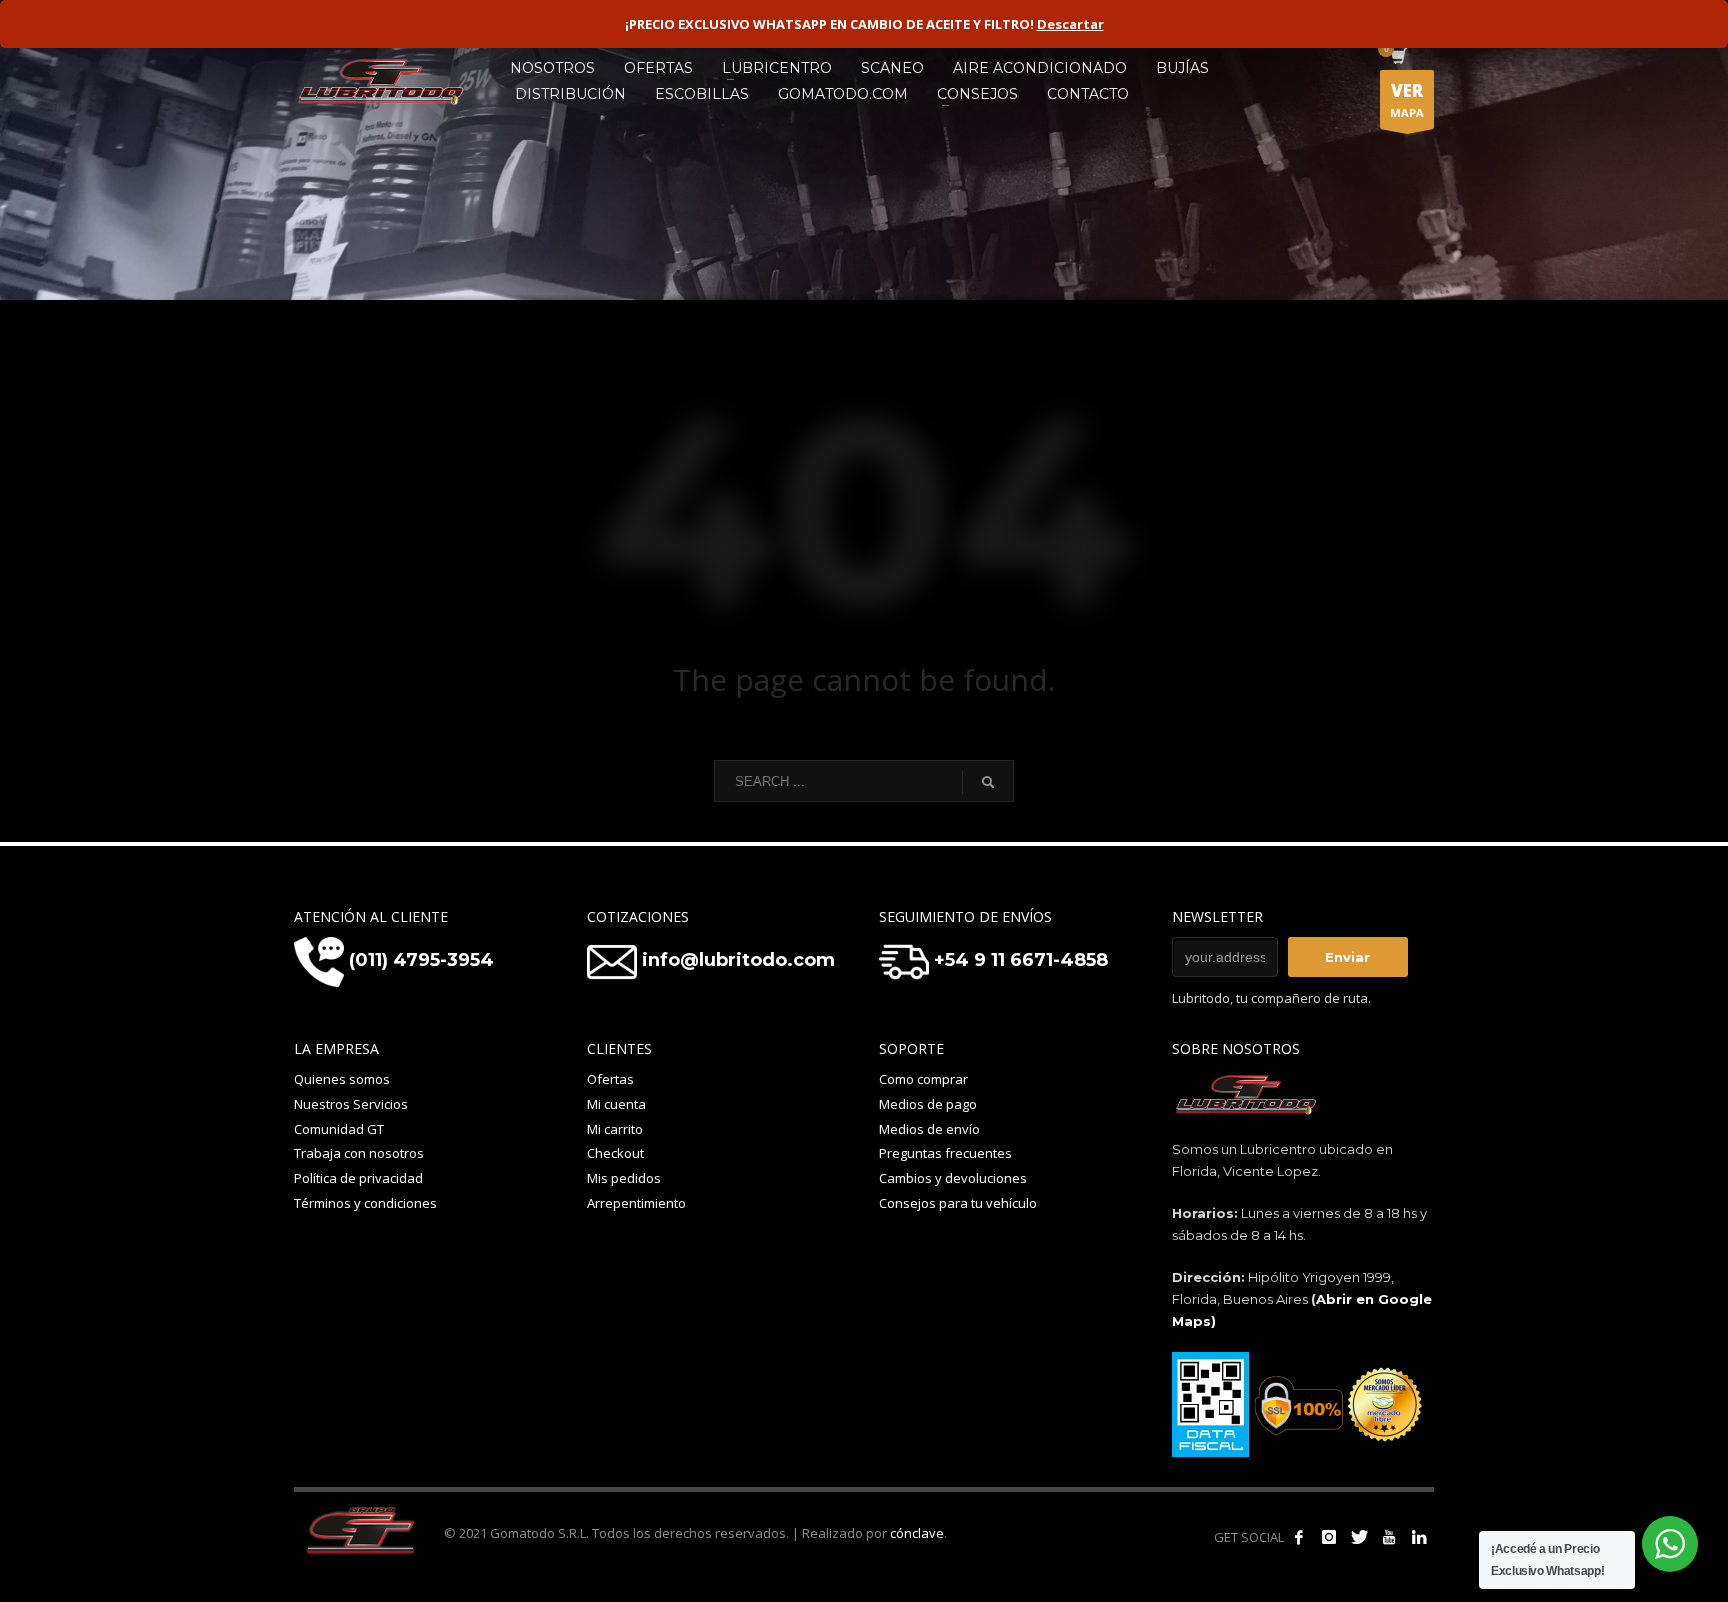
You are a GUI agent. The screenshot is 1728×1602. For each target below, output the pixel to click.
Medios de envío (929, 1129)
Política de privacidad (358, 1178)
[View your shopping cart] (1397, 58)
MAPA (1407, 99)
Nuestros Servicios (351, 1104)
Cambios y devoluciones (953, 1178)
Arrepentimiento (636, 1203)
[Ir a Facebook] (1299, 1537)
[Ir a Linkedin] (1419, 1537)
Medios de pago (928, 1104)
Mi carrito (615, 1129)
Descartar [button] (1070, 24)
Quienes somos (342, 1079)
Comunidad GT (339, 1129)
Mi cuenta (616, 1104)
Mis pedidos (624, 1178)
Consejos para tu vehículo (958, 1203)
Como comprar (923, 1079)
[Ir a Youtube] (1389, 1537)
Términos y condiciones (365, 1203)
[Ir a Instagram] (1329, 1537)
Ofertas (610, 1079)
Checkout (615, 1153)
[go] (988, 782)
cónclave (917, 1533)
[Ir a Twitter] (1359, 1537)
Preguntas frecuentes (945, 1153)
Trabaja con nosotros (359, 1153)
